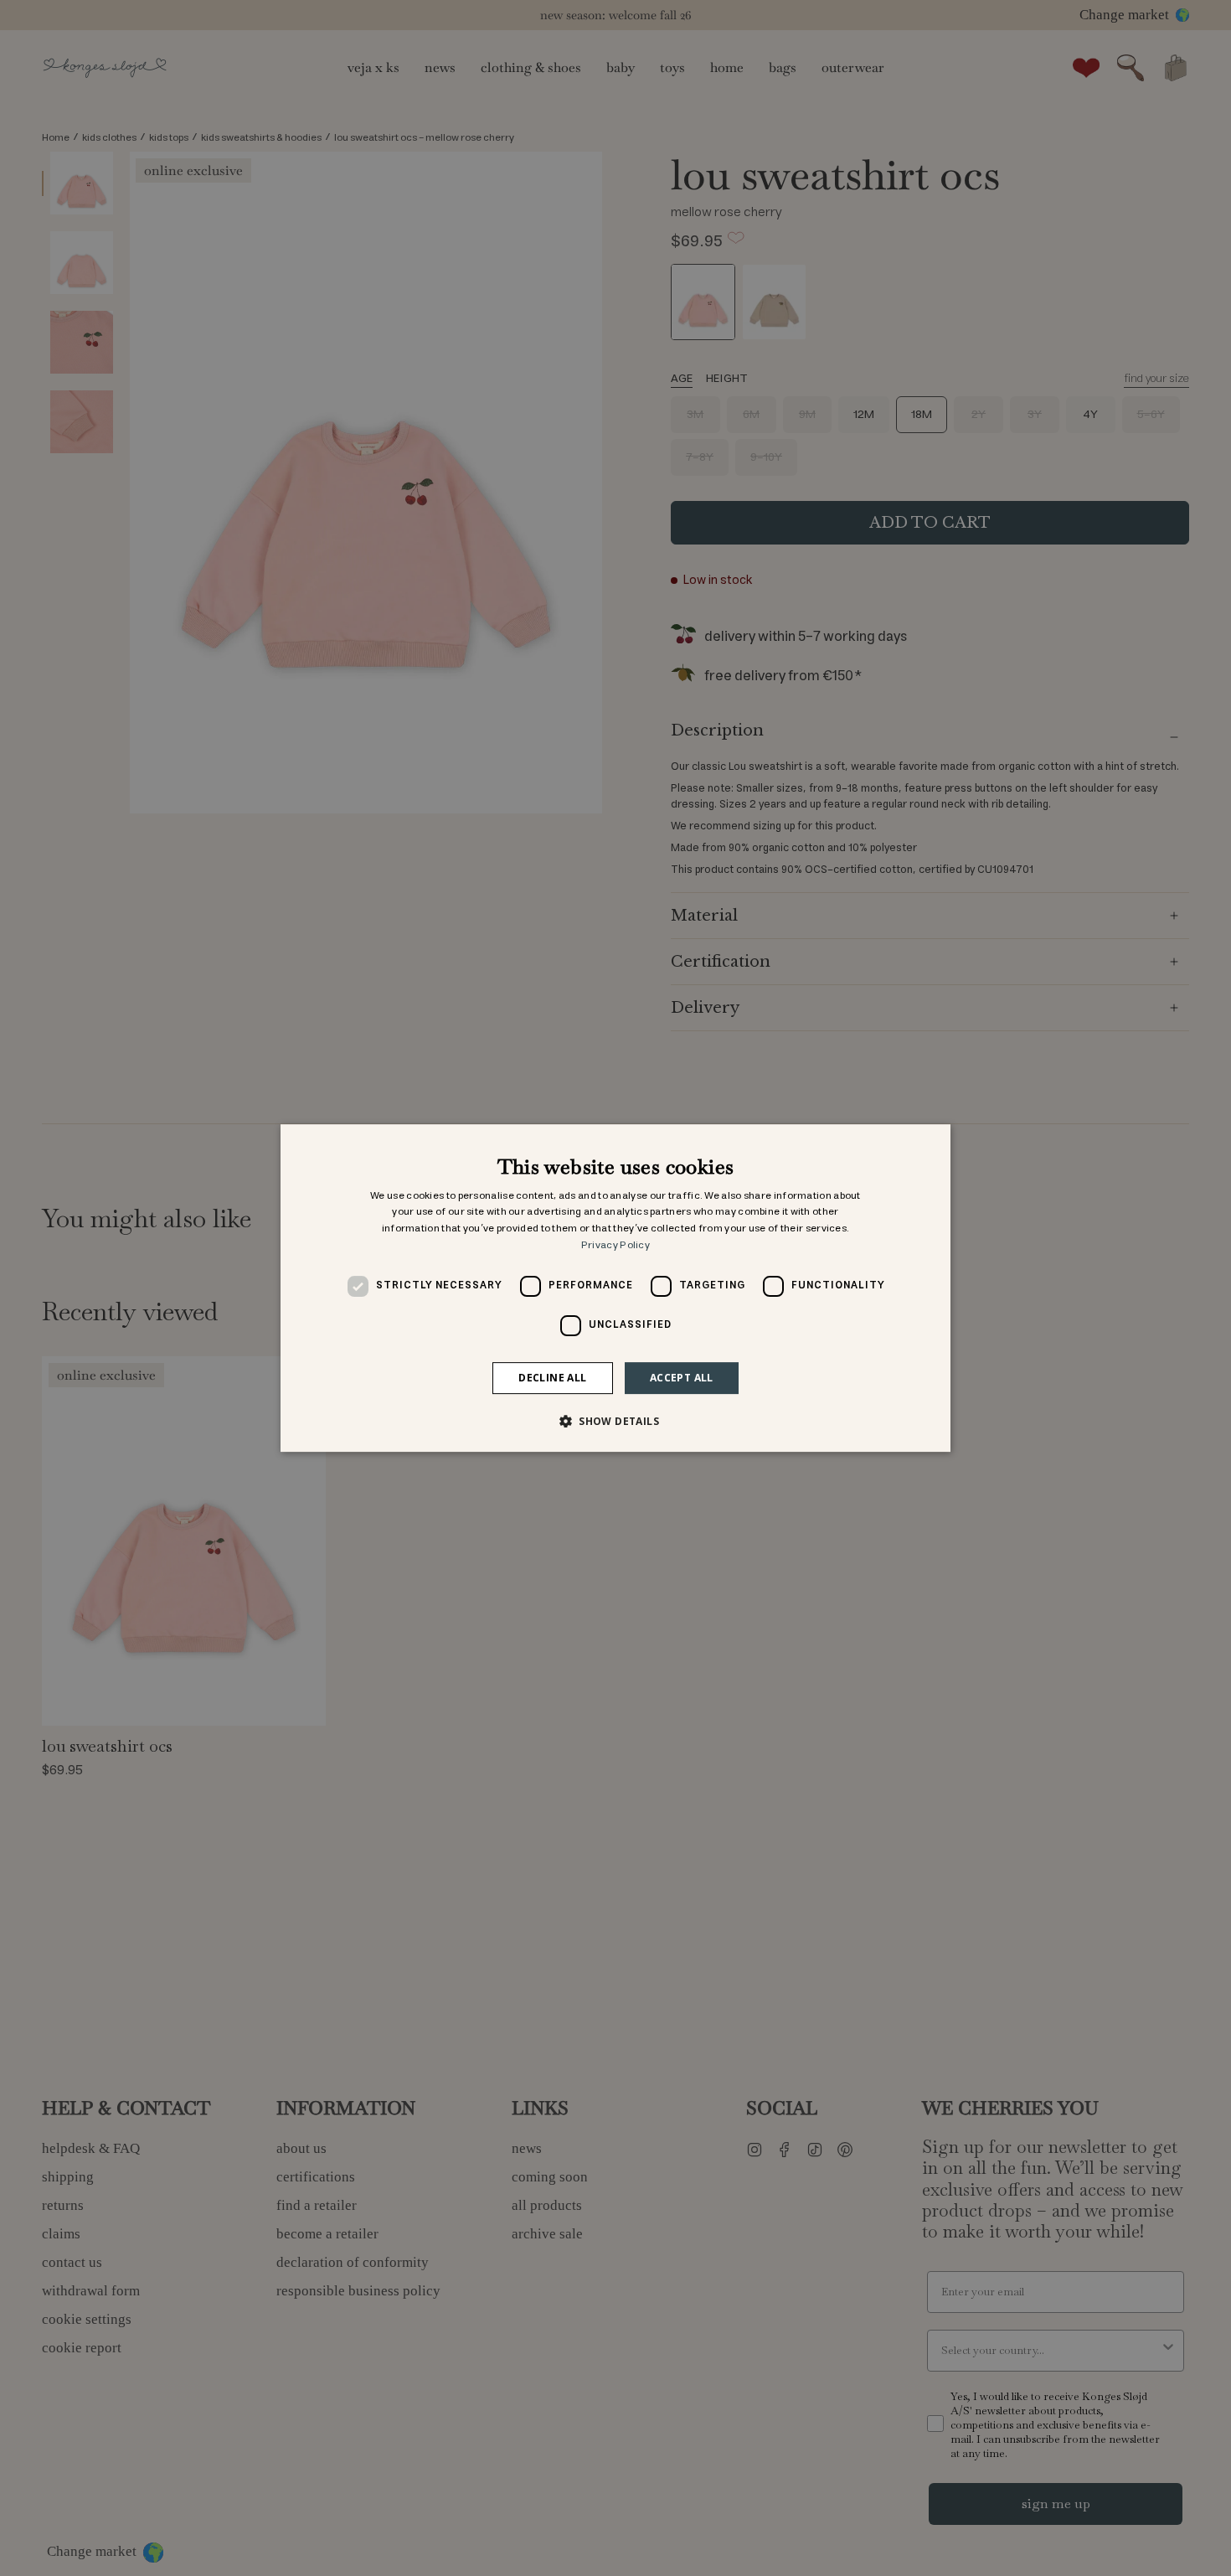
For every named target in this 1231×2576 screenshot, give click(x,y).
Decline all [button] (552, 1378)
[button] (615, 1421)
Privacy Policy (615, 1245)
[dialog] (615, 1288)
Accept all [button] (682, 1378)
